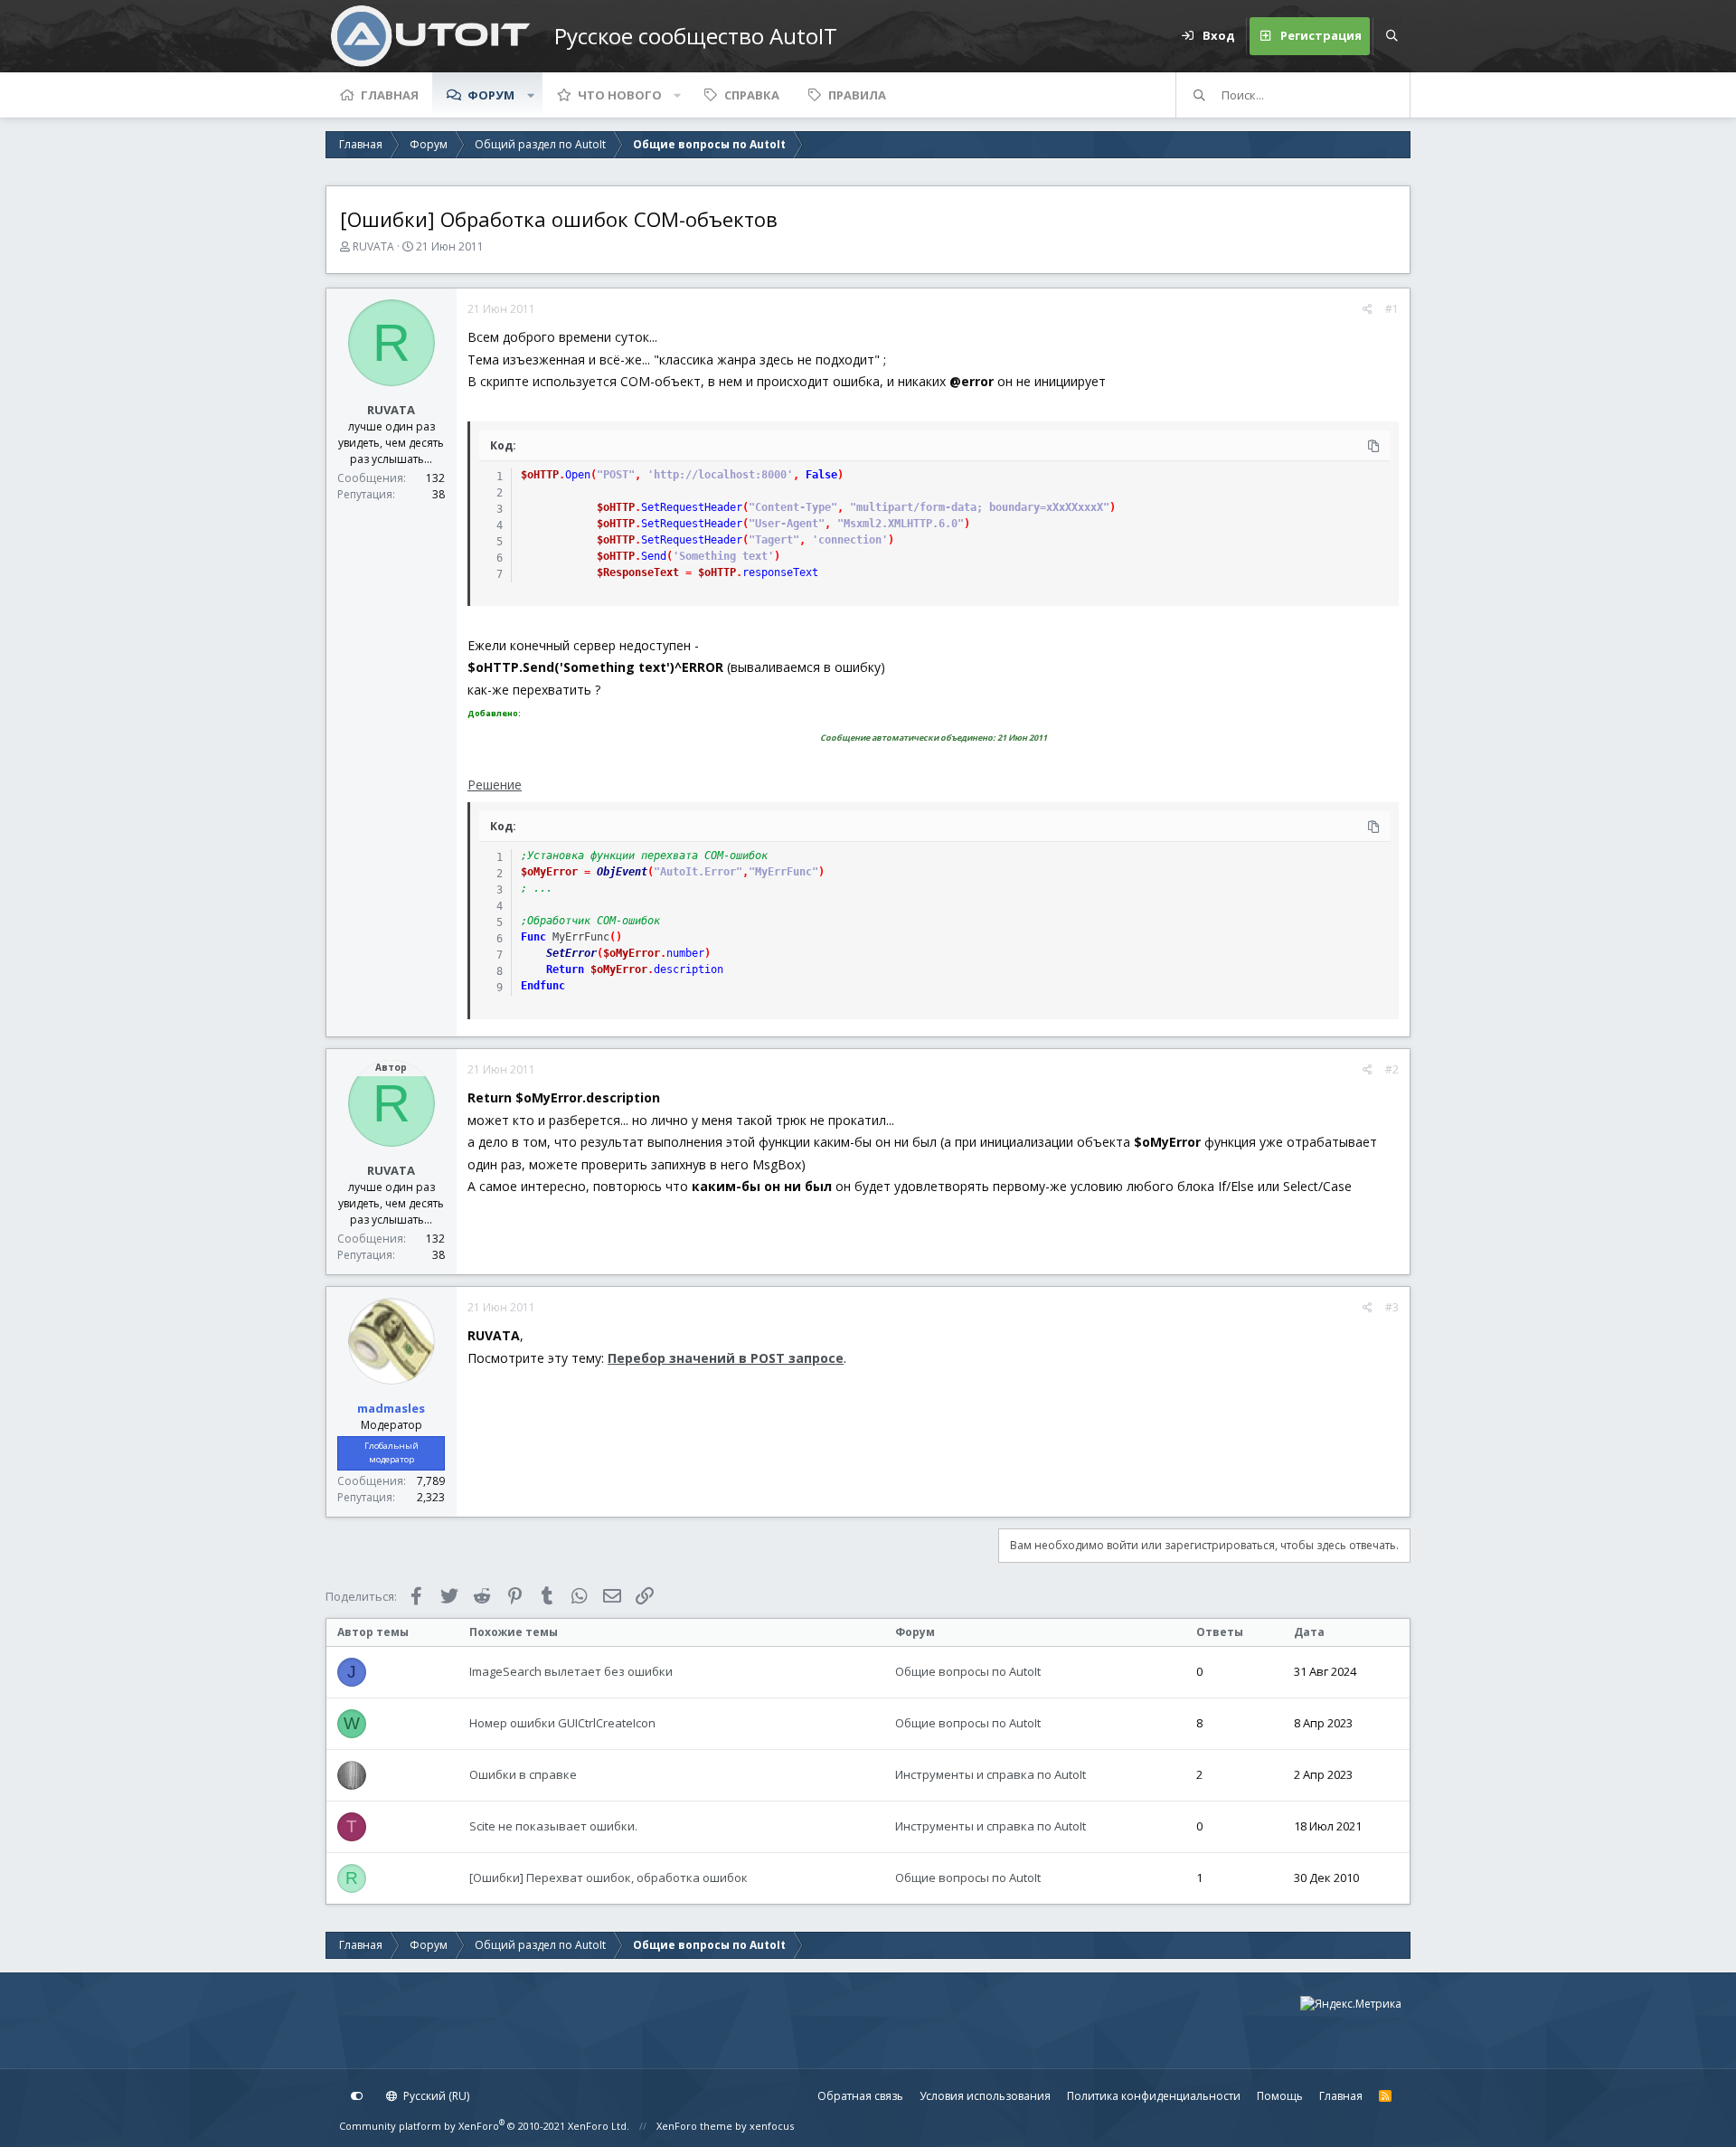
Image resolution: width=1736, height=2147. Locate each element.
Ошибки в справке (523, 1774)
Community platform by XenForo (484, 2126)
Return (565, 969)
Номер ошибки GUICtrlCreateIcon (562, 1723)
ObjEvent (622, 872)
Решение (495, 785)
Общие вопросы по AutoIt (968, 1671)
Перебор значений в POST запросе (726, 1358)
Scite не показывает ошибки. (553, 1826)
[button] (531, 95)
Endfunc (543, 986)
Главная (390, 95)
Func (533, 937)
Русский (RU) (435, 2096)
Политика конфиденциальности (1154, 2096)
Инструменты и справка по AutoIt (991, 1774)
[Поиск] (1392, 36)
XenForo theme (694, 2126)
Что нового (620, 95)
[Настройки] (357, 2096)
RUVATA (373, 246)
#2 (1392, 1069)
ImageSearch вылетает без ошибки (571, 1671)
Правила (857, 95)
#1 (1392, 309)
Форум (491, 95)
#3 (1392, 1307)
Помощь (1280, 2096)
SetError (571, 953)
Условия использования (985, 2096)
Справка (752, 95)
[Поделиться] (1368, 309)
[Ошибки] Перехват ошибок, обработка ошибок (609, 1877)
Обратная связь (860, 2096)
